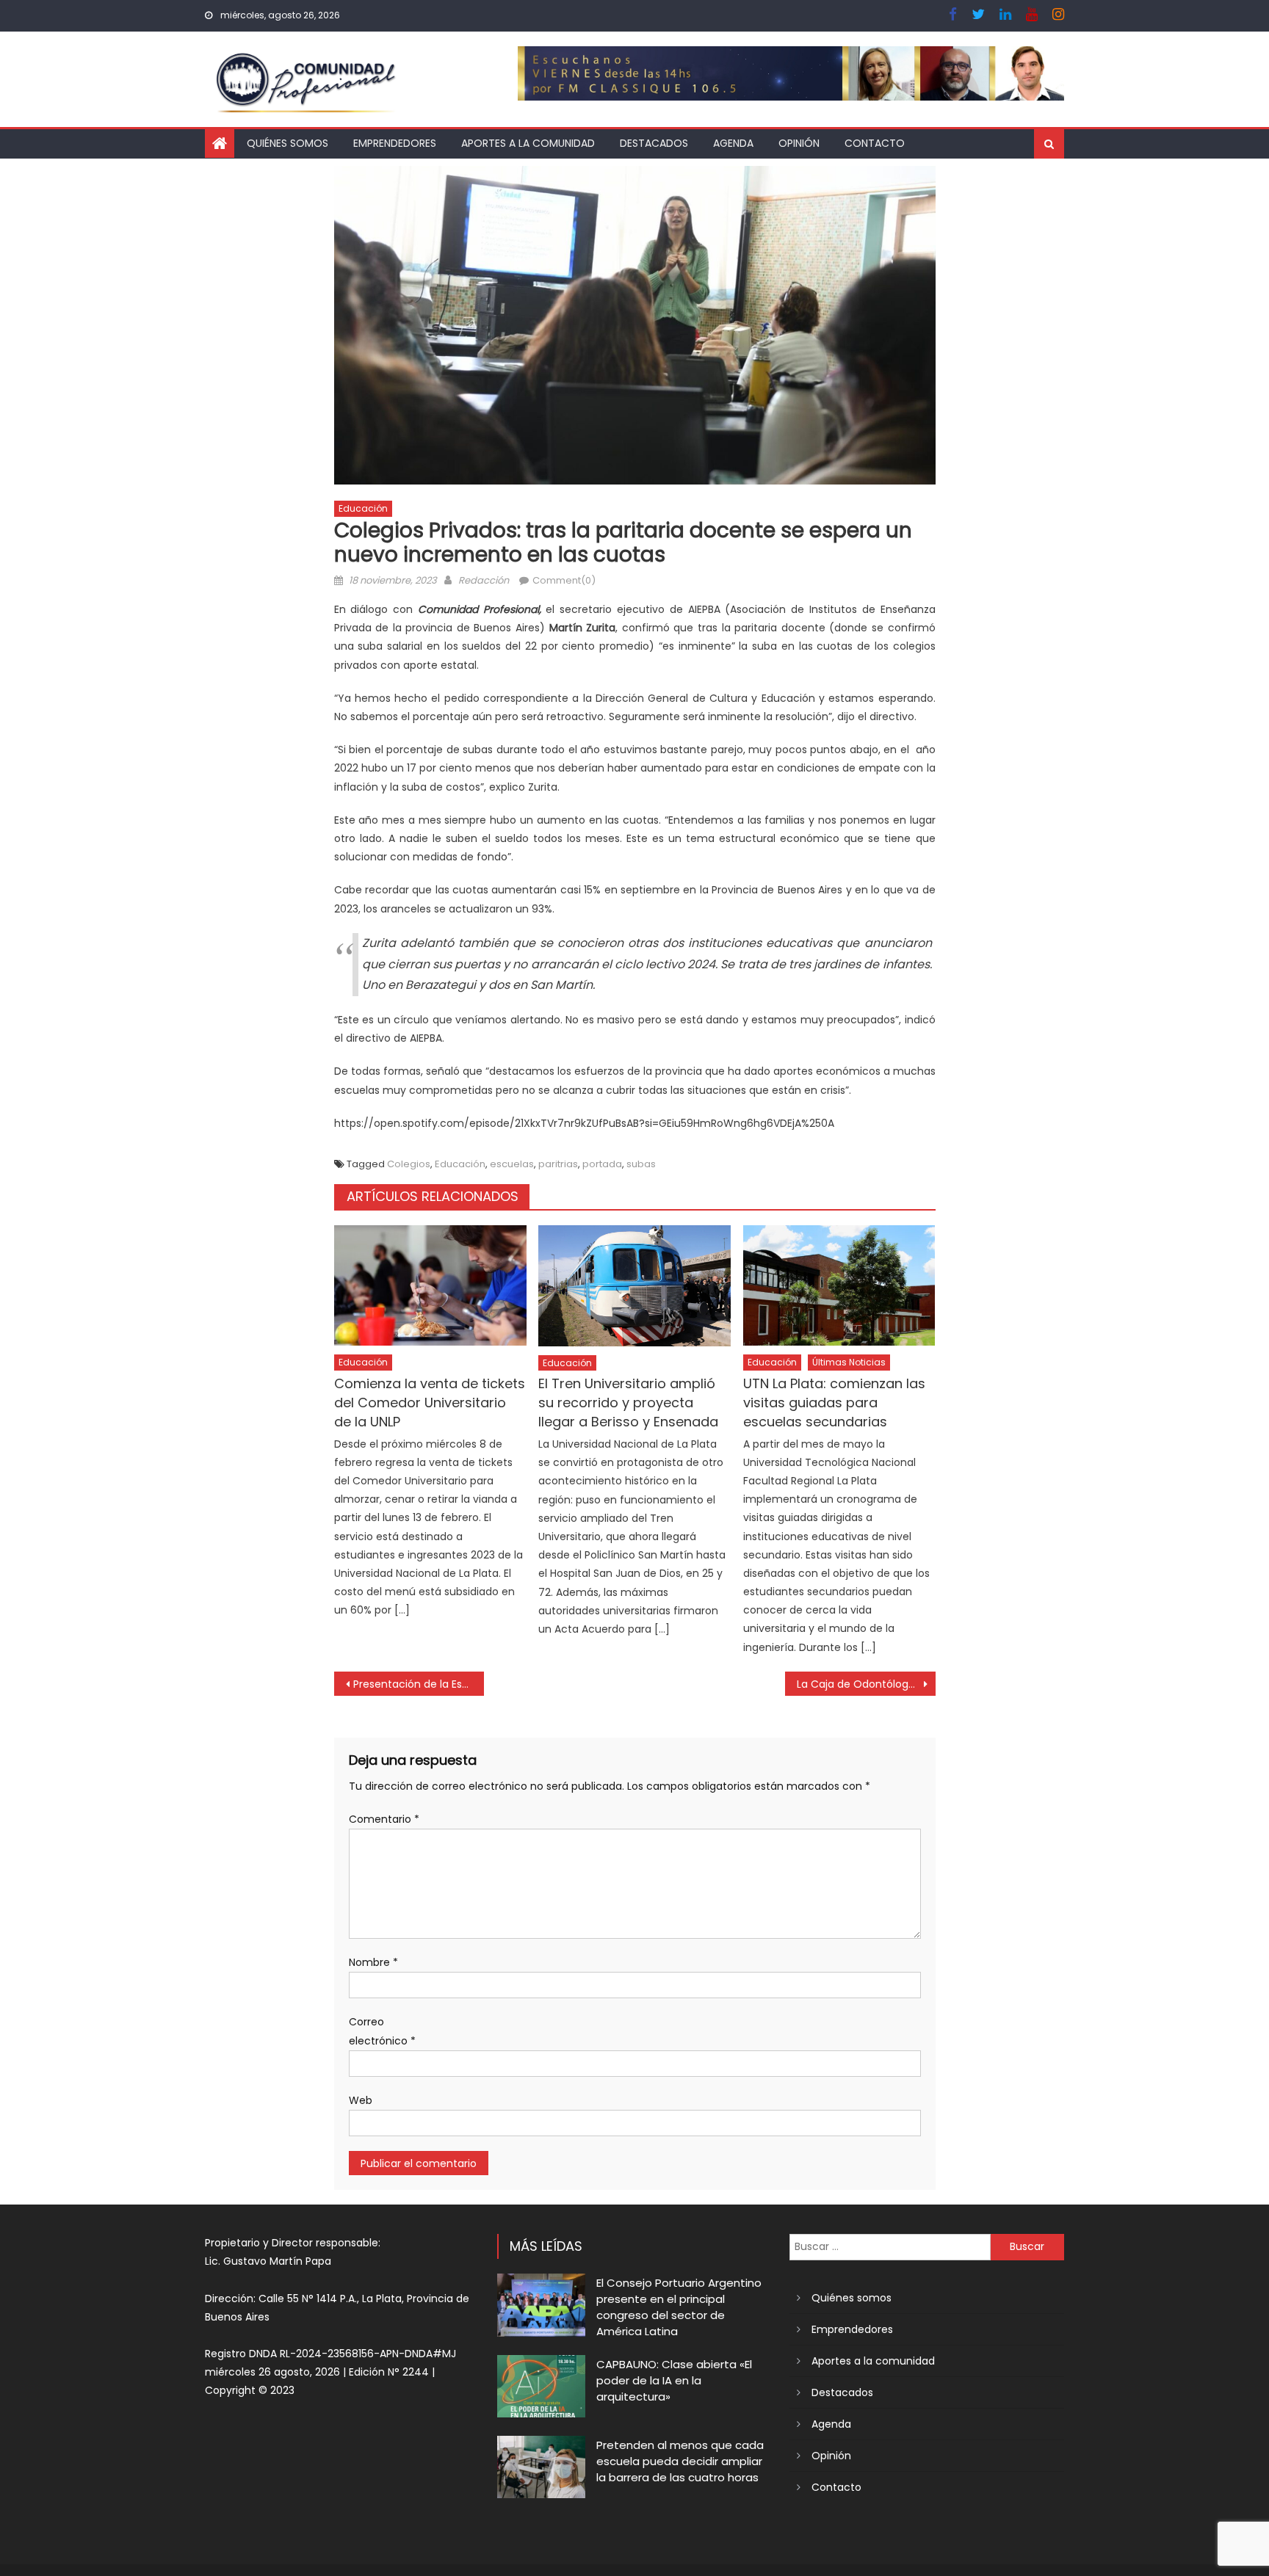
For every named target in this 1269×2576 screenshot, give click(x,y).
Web (361, 2100)
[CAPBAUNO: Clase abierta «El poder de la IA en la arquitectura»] (541, 2386)
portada (602, 1164)
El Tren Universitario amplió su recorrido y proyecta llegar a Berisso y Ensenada (628, 1403)
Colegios (409, 1164)
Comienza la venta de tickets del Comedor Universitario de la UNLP (430, 1403)
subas (641, 1164)
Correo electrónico (382, 2031)
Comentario (384, 1819)
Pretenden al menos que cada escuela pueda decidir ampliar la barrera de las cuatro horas (680, 2461)
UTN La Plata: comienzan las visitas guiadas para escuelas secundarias (834, 1403)
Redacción (484, 580)
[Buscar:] (890, 2246)
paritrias (558, 1164)
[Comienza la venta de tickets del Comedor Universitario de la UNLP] (430, 1285)
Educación (363, 508)
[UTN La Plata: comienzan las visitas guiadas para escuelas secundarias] (839, 1285)
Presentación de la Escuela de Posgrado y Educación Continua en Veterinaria (419, 1684)
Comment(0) (564, 580)
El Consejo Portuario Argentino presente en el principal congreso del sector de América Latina (679, 2307)
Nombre (373, 1962)
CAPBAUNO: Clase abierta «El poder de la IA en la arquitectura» (674, 2380)
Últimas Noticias (849, 1362)
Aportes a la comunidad (528, 143)
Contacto (875, 143)
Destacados (654, 143)
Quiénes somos (288, 143)
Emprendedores (395, 143)
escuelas (512, 1164)
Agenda (733, 143)
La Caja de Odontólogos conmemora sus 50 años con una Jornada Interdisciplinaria (866, 1684)
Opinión (799, 143)
